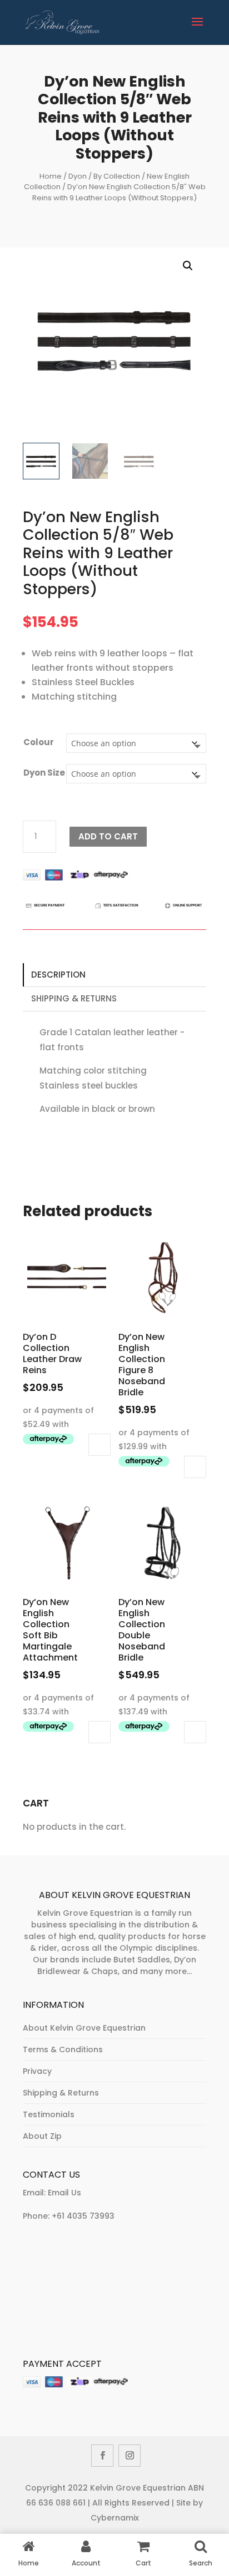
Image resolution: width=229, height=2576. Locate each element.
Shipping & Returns (74, 998)
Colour (39, 742)
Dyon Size (44, 773)
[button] (188, 266)
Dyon (78, 176)
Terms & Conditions (63, 2049)
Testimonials (49, 2114)
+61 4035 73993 (83, 2216)
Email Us (64, 2193)
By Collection (117, 176)
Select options (99, 1445)
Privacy (37, 2071)
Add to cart (108, 836)
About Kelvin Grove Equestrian (84, 2028)
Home (51, 176)
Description (58, 975)
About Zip (42, 2136)
